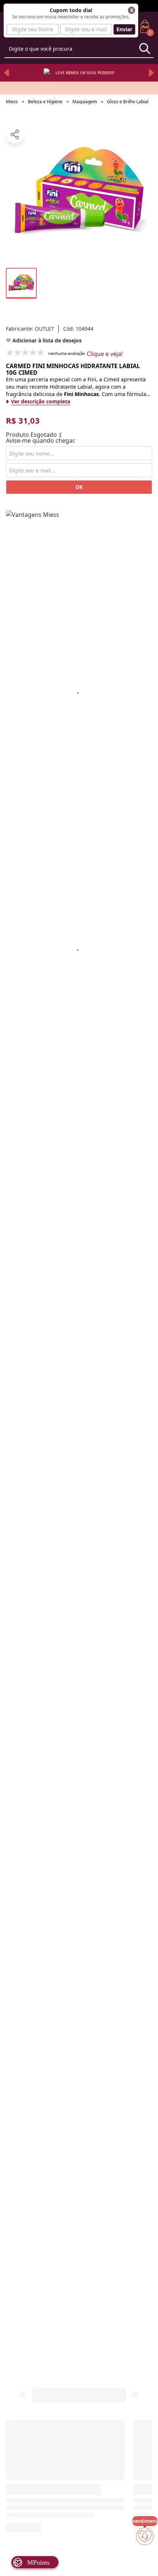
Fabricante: (30, 329)
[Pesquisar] (145, 48)
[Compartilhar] (15, 134)
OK (79, 487)
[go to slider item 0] (21, 283)
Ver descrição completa (41, 401)
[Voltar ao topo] (145, 2558)
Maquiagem (85, 102)
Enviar (124, 29)
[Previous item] (7, 73)
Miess (12, 102)
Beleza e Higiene (45, 102)
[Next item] (151, 73)
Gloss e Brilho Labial (128, 102)
